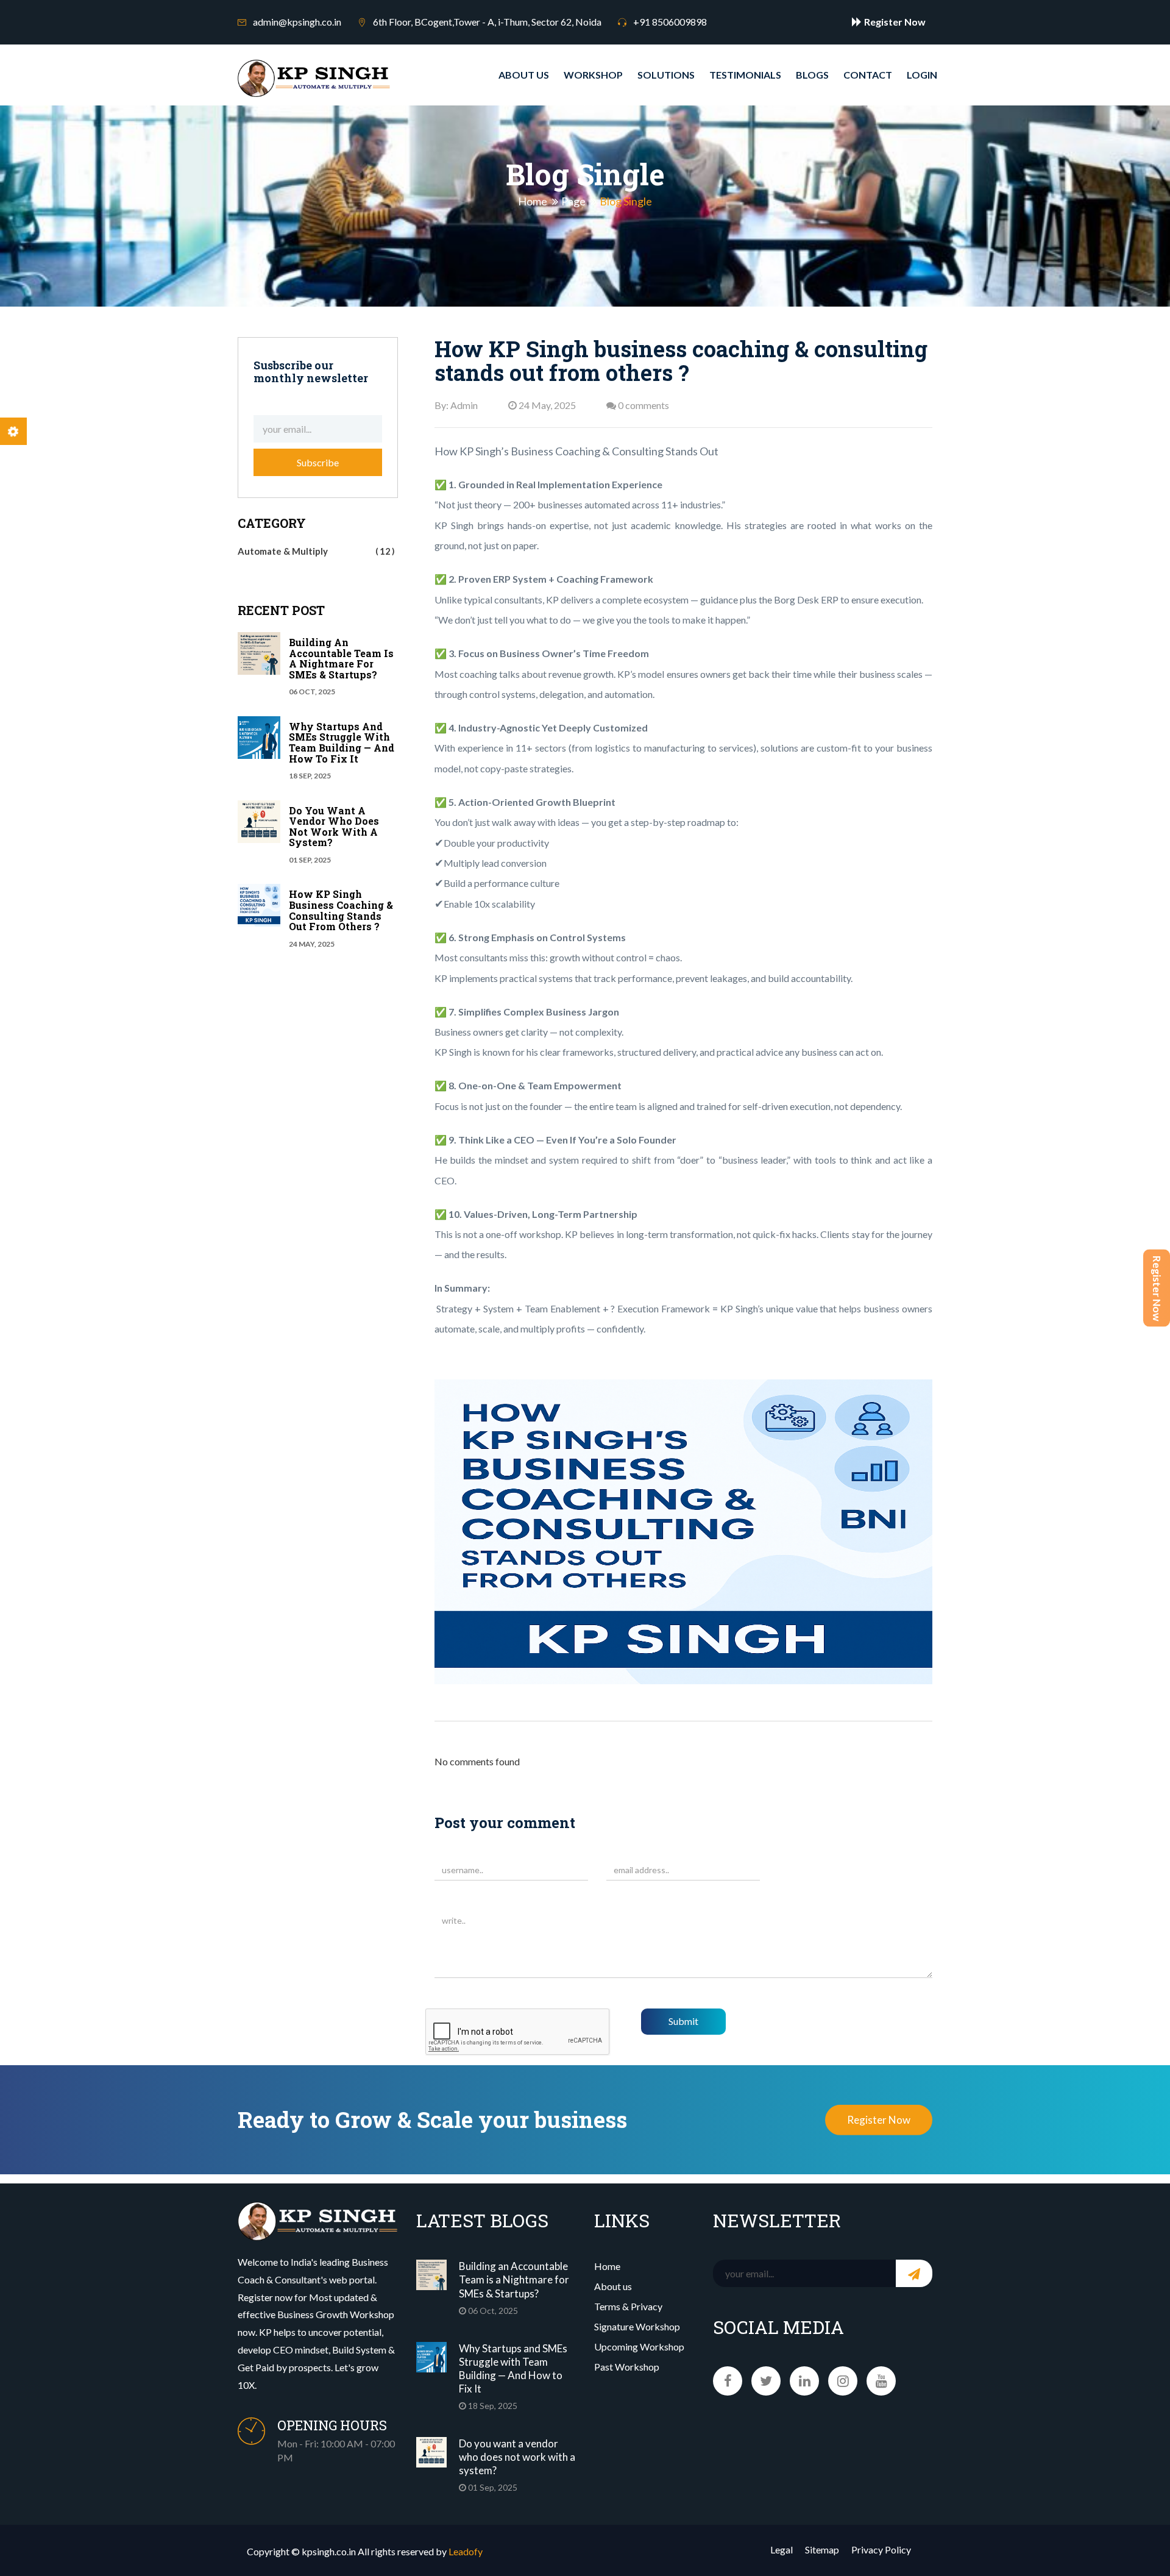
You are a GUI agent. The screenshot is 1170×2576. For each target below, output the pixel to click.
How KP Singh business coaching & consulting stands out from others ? (341, 910)
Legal (782, 2549)
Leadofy (466, 2551)
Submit (683, 2021)
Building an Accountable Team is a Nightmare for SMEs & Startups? (341, 658)
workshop (593, 75)
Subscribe (318, 462)
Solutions (666, 75)
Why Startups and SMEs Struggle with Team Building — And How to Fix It (342, 742)
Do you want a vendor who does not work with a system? (334, 827)
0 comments (643, 405)
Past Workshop (627, 2367)
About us (524, 75)
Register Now (1157, 1288)
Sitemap (822, 2549)
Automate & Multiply (314, 551)
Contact (868, 75)
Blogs (812, 75)
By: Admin (456, 405)
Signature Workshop (637, 2326)
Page (573, 202)
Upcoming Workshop (639, 2347)
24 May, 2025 (546, 405)
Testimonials (745, 75)
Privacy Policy (881, 2549)
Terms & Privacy (628, 2306)
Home (533, 202)
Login (922, 75)
